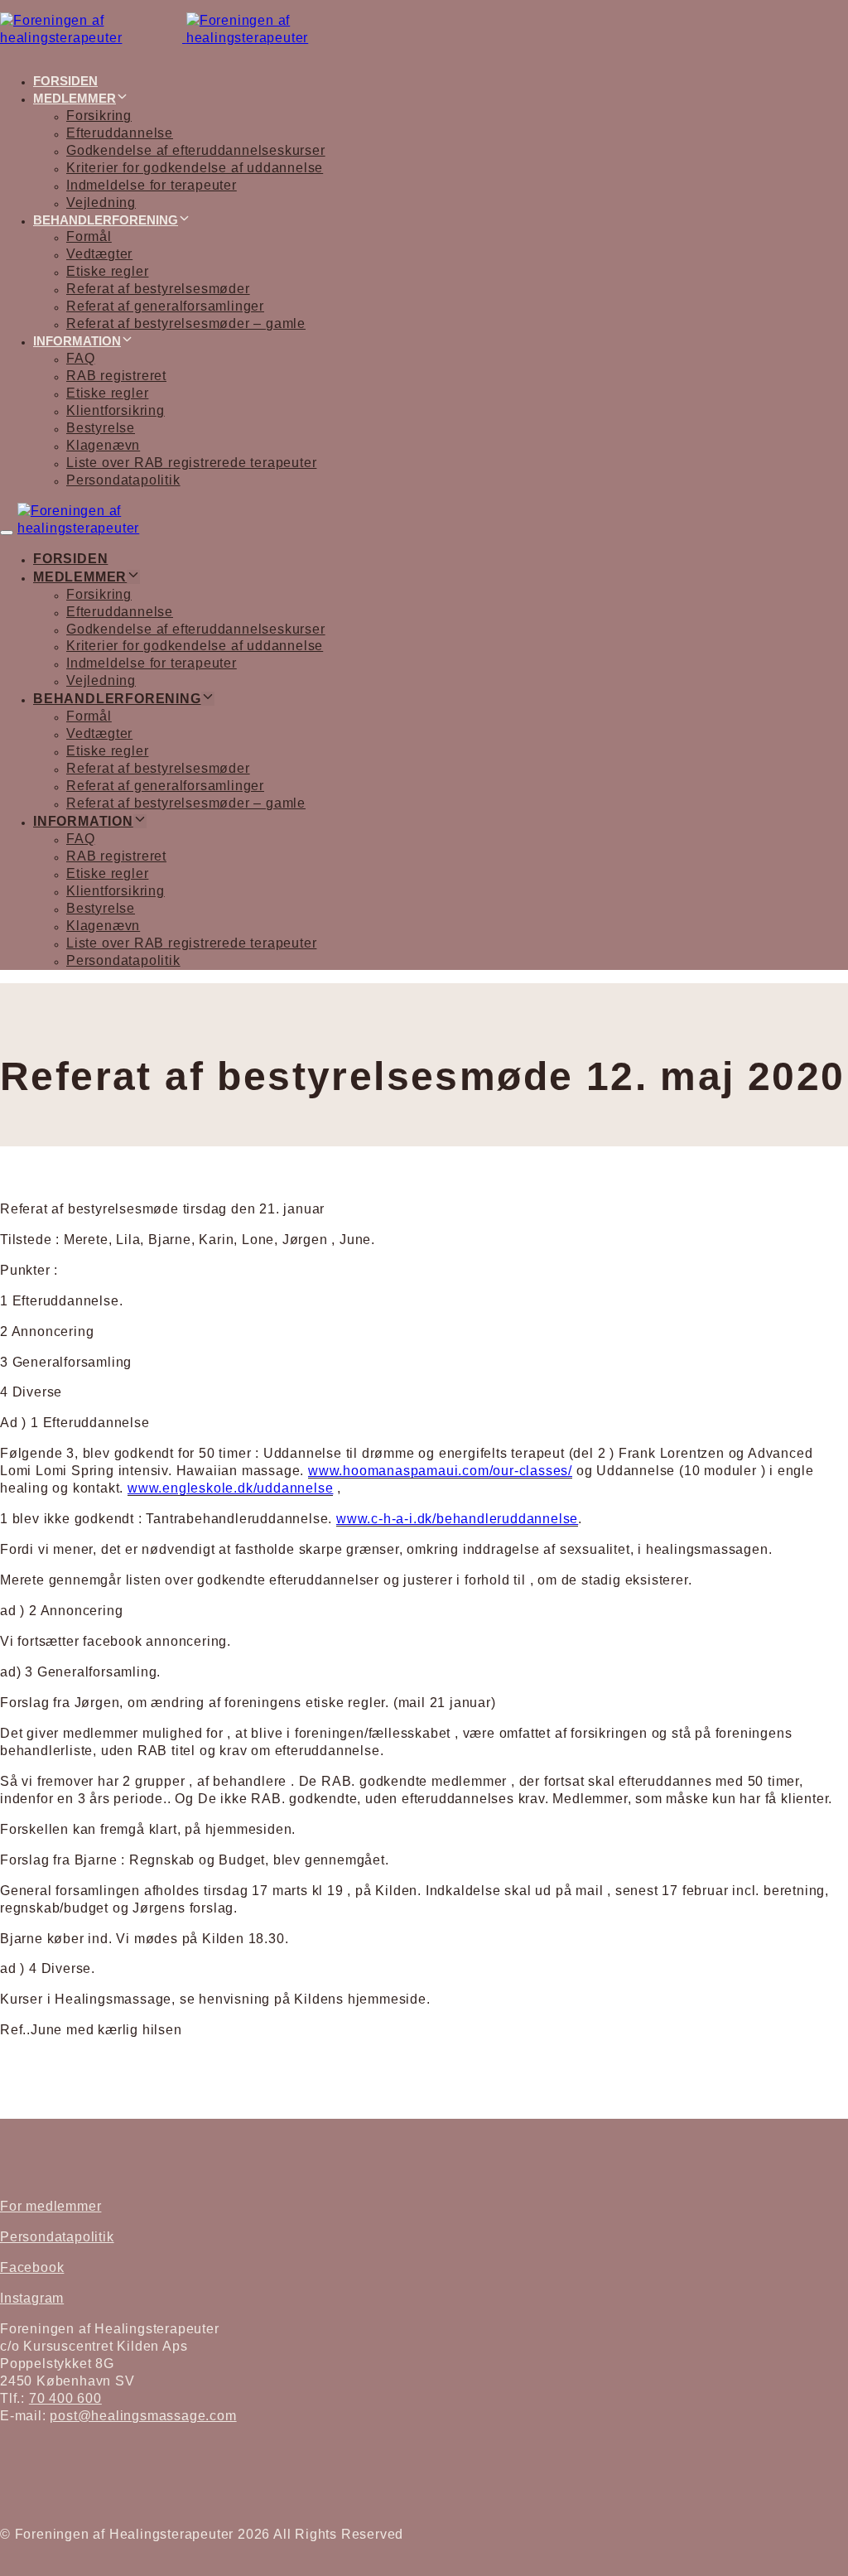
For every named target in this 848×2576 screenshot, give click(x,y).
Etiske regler (107, 271)
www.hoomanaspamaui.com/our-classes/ (440, 1471)
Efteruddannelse (120, 133)
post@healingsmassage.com (143, 2416)
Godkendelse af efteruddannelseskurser (196, 150)
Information (77, 341)
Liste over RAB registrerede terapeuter (191, 463)
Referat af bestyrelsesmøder (158, 289)
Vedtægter (99, 254)
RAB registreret (116, 376)
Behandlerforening (106, 220)
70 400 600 (65, 2398)
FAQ (80, 358)
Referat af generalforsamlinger (165, 306)
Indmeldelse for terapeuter (152, 185)
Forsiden (65, 81)
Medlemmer (75, 98)
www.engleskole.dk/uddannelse (230, 1488)
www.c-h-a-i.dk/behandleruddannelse (457, 1519)
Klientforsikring (116, 410)
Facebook (32, 2267)
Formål (89, 236)
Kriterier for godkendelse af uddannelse (195, 168)
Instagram (32, 2298)
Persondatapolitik (123, 480)
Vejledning (101, 203)
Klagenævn (103, 445)
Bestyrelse (101, 428)
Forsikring (99, 116)
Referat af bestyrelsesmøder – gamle (186, 323)
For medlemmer (51, 2206)
